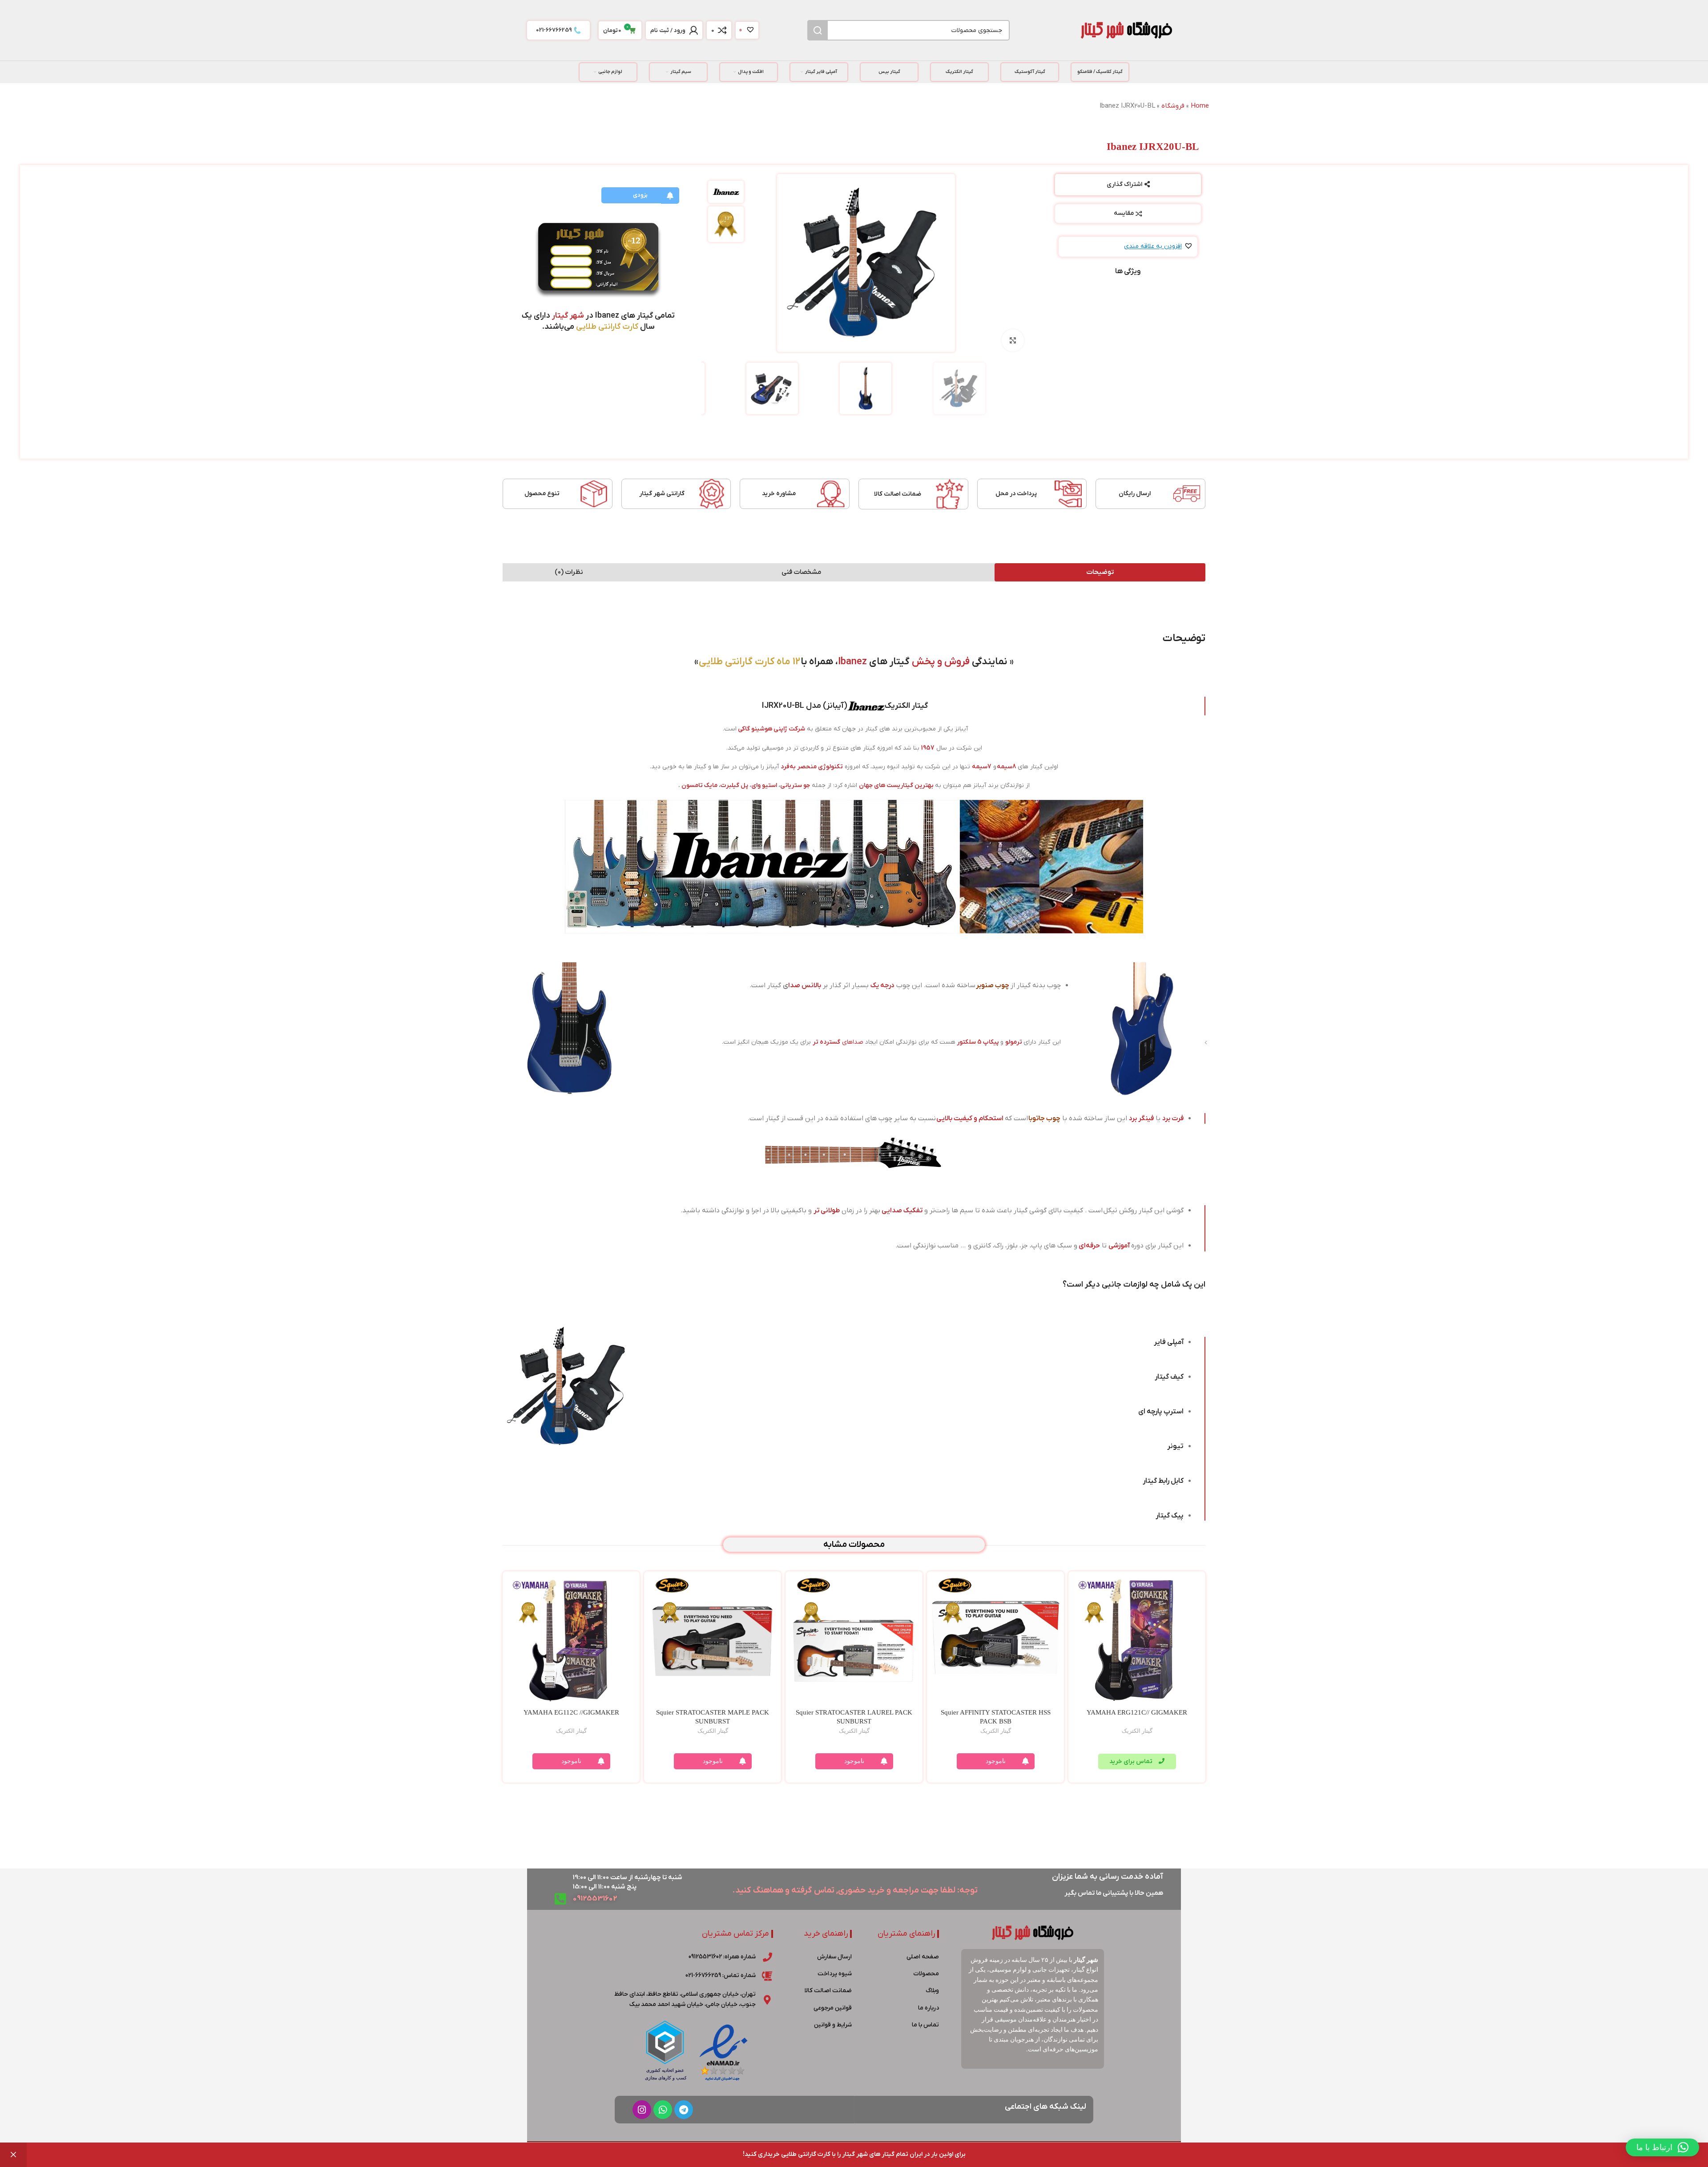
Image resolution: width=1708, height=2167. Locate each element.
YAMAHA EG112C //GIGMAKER (571, 1712)
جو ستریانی (795, 785)
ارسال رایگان (1135, 494)
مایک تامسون (699, 785)
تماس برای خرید (1132, 1761)
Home (1200, 106)
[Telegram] (684, 2110)
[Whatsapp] (663, 2110)
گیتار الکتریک (1137, 1731)
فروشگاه (1173, 106)
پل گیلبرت (734, 785)
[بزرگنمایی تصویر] (1013, 340)
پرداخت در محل (1016, 494)
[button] (1158, 247)
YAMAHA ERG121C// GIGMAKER (1137, 1712)
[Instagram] (642, 2110)
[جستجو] (818, 30)
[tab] (1100, 572)
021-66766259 (554, 30)
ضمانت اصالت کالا (898, 494)
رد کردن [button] (13, 2155)
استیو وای (764, 785)
